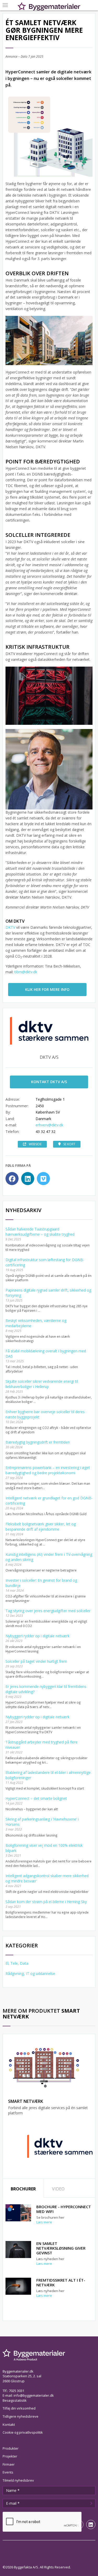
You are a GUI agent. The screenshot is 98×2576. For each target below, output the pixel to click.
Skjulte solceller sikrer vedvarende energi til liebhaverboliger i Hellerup (42, 1384)
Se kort (69, 1144)
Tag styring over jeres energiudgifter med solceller (48, 1611)
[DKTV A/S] (60, 2146)
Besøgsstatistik (15, 2400)
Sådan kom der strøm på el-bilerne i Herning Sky (46, 1902)
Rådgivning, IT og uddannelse (30, 1973)
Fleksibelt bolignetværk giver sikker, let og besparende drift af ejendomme (41, 1527)
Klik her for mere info (47, 989)
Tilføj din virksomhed (19, 2408)
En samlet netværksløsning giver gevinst (61, 2248)
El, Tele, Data (17, 1963)
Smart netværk (26, 2101)
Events (8, 2472)
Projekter (10, 2456)
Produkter (11, 2448)
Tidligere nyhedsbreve (21, 2416)
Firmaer (9, 2464)
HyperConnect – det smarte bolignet (36, 1798)
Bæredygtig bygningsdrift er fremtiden (38, 1442)
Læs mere (44, 2222)
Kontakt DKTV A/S (49, 1082)
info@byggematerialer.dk (34, 2395)
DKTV (11, 927)
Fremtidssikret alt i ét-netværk (61, 2282)
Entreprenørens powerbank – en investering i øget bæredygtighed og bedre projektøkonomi (48, 1470)
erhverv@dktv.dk (49, 1125)
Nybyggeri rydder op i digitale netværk (38, 1636)
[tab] (23, 2188)
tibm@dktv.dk (26, 972)
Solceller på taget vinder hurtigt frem (36, 1661)
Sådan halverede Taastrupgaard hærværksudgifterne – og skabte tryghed (40, 1232)
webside (35, 1144)
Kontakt (9, 2424)
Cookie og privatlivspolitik (23, 2432)
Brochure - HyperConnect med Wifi (64, 2209)
